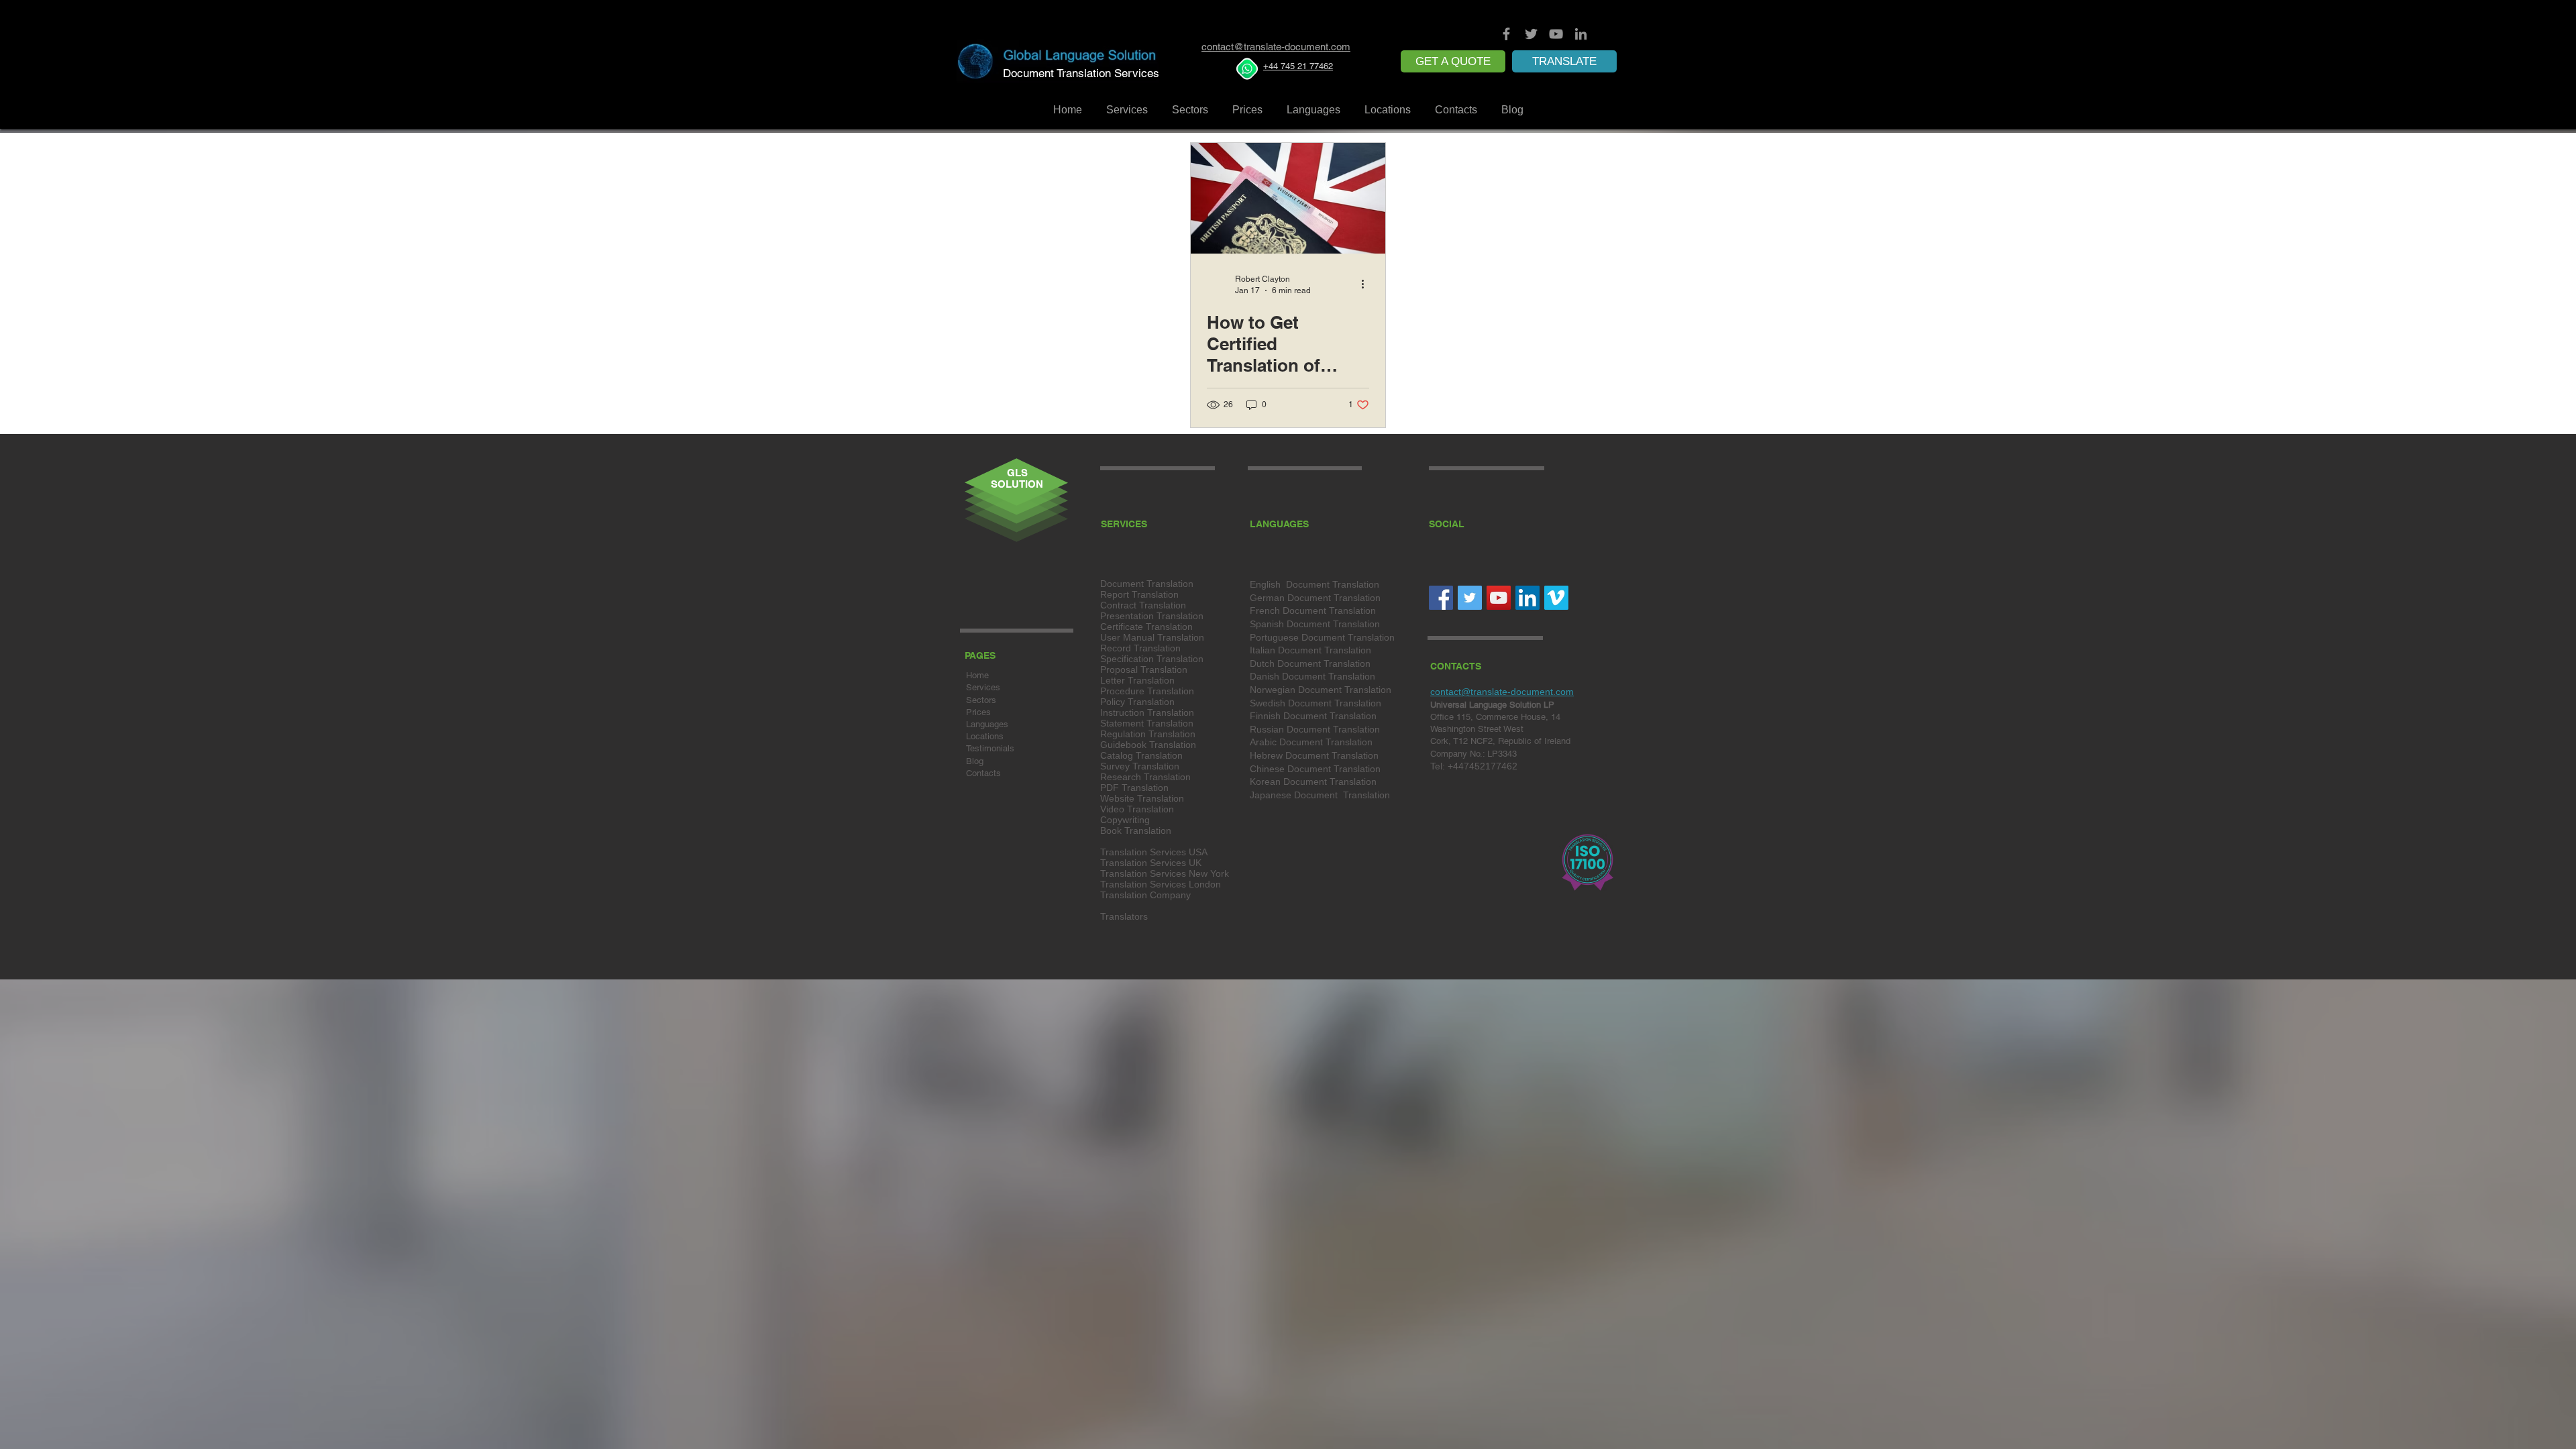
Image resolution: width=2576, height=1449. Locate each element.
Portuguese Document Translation (1322, 637)
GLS (1017, 473)
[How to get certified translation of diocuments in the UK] (1288, 198)
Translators (1124, 916)
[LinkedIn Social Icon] (1527, 598)
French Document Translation (1313, 610)
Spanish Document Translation (1315, 624)
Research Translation (1145, 777)
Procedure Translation (1147, 691)
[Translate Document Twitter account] (1531, 34)
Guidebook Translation (1148, 745)
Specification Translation (1152, 659)
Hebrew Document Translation (1314, 755)
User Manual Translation (1152, 637)
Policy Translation (1137, 702)
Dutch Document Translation (1310, 663)
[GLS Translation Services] (1499, 598)
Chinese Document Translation (1315, 769)
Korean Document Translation (1313, 782)
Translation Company (1145, 895)
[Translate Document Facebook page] (1506, 34)
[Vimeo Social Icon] (1556, 598)
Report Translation (1139, 594)
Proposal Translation (1144, 669)
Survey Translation (1140, 766)
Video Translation (1137, 809)
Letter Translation (1137, 680)
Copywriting (1125, 820)
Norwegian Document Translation (1321, 690)
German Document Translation (1315, 598)
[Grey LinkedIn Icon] (1581, 34)
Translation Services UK (1151, 863)
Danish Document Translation (1312, 676)
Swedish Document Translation (1316, 703)
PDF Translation (1134, 788)
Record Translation (1140, 648)
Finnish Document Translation (1313, 716)
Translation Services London (1161, 884)
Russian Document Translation (1315, 729)
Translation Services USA (1154, 852)
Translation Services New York (1165, 873)
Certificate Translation (1146, 627)
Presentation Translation (1152, 616)
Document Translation (1147, 584)
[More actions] (1367, 284)
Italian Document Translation (1310, 650)
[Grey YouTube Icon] (1556, 34)
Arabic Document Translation (1311, 742)
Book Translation (1136, 830)
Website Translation (1142, 798)
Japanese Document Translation (1320, 795)
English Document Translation (1314, 584)
